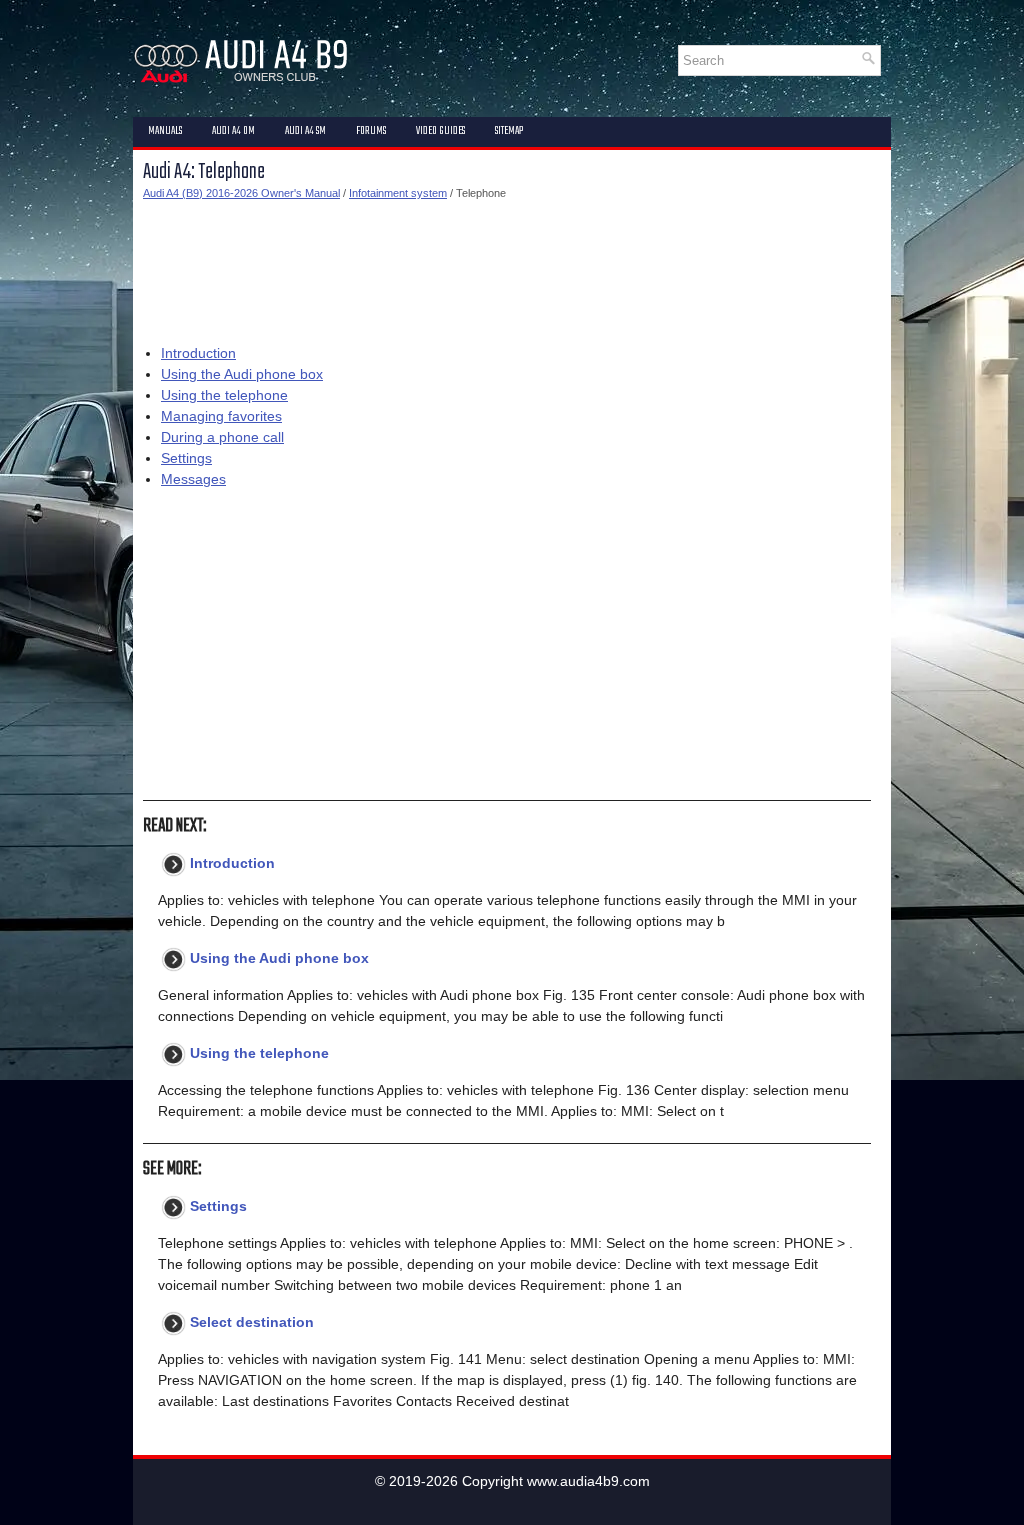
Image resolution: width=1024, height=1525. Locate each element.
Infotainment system (398, 193)
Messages (193, 479)
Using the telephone (224, 395)
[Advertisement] (507, 268)
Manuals (165, 131)
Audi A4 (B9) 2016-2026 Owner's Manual (241, 193)
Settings (186, 458)
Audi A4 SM (305, 131)
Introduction (198, 353)
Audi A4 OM (233, 131)
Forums (371, 131)
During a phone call (222, 437)
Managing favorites (221, 416)
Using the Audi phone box (242, 374)
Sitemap (509, 131)
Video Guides (440, 131)
